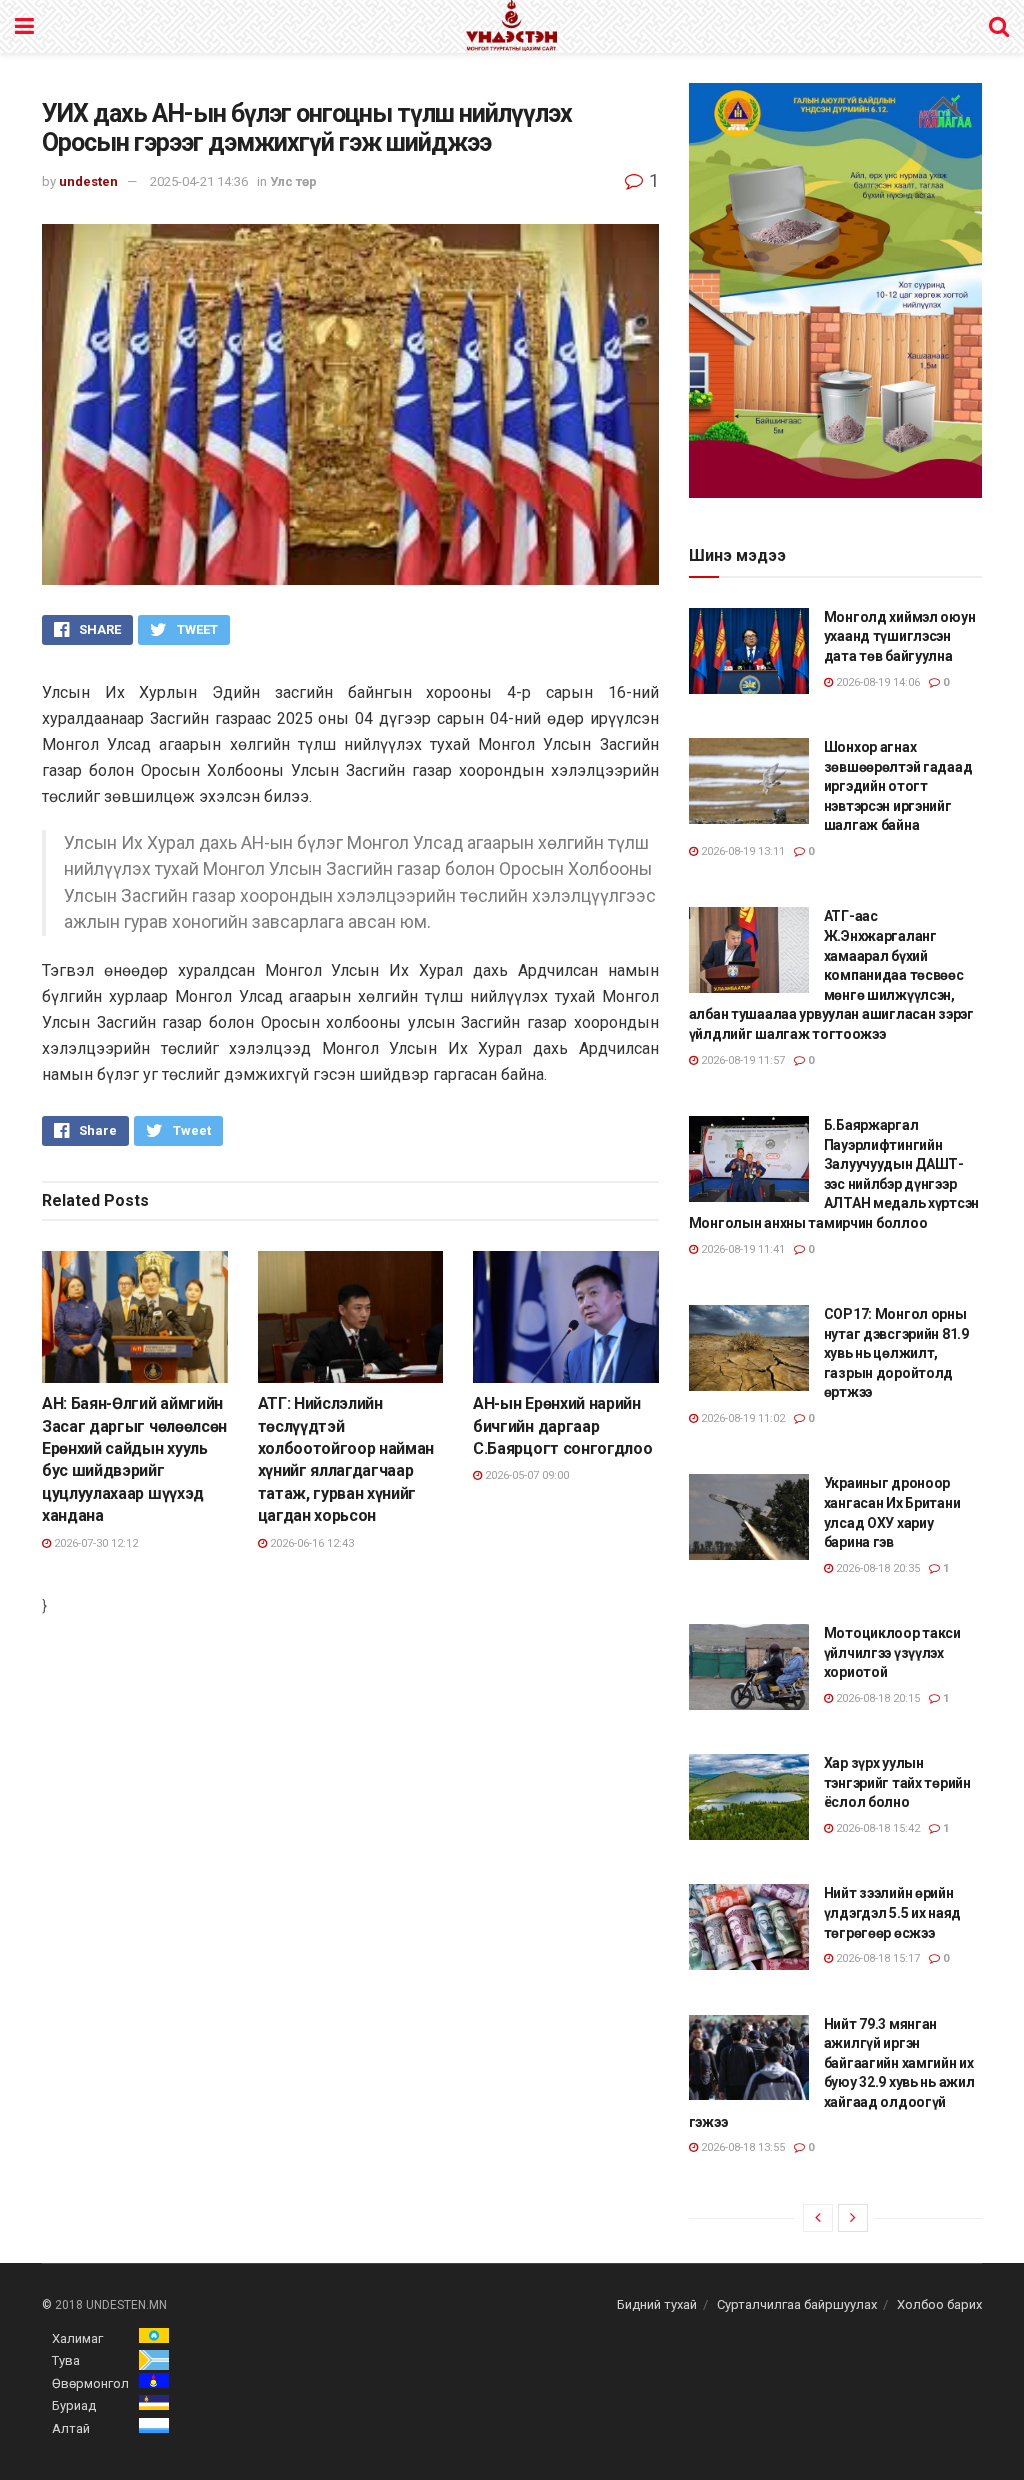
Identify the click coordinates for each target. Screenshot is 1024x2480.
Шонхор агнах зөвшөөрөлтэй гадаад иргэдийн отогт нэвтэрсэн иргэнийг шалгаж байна (898, 786)
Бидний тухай (657, 2304)
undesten (88, 181)
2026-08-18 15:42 (876, 1828)
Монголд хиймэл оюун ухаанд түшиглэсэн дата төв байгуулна (900, 636)
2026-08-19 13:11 (741, 851)
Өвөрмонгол (90, 2383)
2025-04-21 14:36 (199, 181)
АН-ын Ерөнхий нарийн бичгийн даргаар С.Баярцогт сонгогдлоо (562, 1426)
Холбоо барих (939, 2304)
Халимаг (77, 2338)
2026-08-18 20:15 (876, 1698)
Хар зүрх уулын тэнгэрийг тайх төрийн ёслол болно (897, 1782)
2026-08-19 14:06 (876, 682)
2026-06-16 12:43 (310, 1543)
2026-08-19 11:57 (741, 1060)
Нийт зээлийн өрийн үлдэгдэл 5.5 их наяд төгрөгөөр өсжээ (892, 1912)
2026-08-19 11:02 (741, 1418)
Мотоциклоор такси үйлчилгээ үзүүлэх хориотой (892, 1652)
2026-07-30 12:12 (94, 1543)
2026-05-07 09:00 (525, 1475)
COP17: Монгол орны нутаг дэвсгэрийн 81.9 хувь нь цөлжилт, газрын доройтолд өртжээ (896, 1353)
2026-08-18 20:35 (876, 1568)
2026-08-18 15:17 (876, 1958)
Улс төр (293, 181)
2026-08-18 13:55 (741, 2147)
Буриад (74, 2405)
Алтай (71, 2428)
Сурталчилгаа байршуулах (797, 2304)
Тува (66, 2360)
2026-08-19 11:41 (741, 1249)
